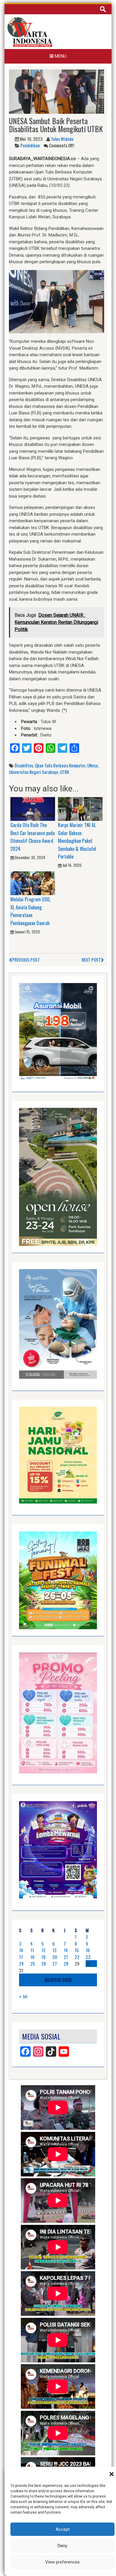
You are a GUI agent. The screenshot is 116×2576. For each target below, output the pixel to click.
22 (77, 1957)
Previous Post (26, 960)
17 (21, 1957)
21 (66, 1957)
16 (88, 1950)
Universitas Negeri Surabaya (33, 772)
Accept (63, 2529)
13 (54, 1950)
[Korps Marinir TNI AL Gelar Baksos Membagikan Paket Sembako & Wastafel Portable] (80, 809)
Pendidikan (30, 145)
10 (21, 1950)
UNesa (93, 765)
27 (55, 1963)
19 (43, 1957)
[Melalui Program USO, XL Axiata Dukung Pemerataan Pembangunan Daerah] (33, 883)
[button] (112, 2474)
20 (55, 1957)
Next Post (91, 960)
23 (88, 1957)
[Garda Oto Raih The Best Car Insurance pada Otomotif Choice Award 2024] (33, 809)
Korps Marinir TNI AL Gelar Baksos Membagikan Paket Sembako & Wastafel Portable (77, 841)
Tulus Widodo (62, 139)
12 (43, 1950)
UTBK (64, 772)
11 (32, 1950)
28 (66, 1963)
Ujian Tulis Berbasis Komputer (60, 765)
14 (66, 1950)
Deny (62, 2546)
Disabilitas (24, 765)
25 (33, 1963)
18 (32, 1957)
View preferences (62, 2562)
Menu (60, 56)
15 (77, 1950)
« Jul (23, 1996)
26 (44, 1963)
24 (21, 1963)
